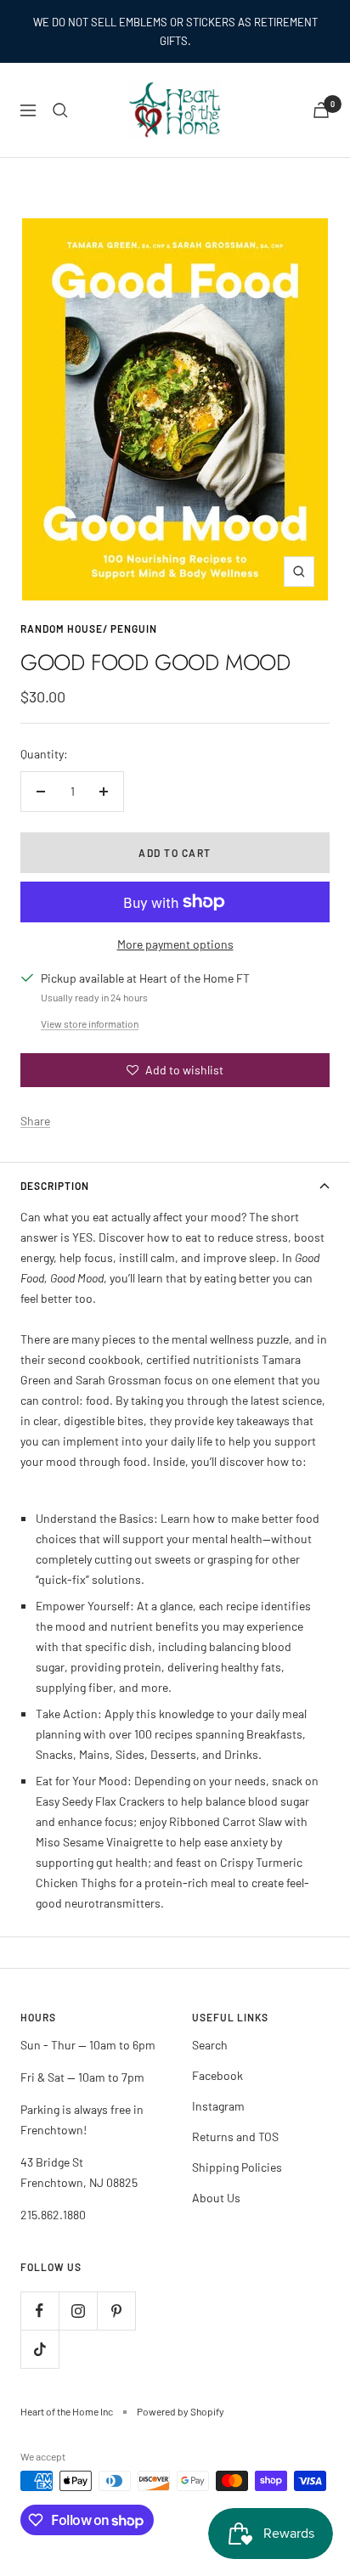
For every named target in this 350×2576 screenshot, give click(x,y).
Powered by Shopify (181, 2411)
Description (55, 1186)
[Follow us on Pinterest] (116, 2311)
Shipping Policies (237, 2167)
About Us (216, 2198)
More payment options (175, 944)
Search (210, 2045)
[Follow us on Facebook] (40, 2311)
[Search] (60, 110)
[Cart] (321, 110)
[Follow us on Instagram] (78, 2311)
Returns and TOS (235, 2136)
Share (35, 1121)
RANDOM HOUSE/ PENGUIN (89, 628)
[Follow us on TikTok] (40, 2349)
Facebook (217, 2075)
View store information (90, 1023)
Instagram (218, 2106)
